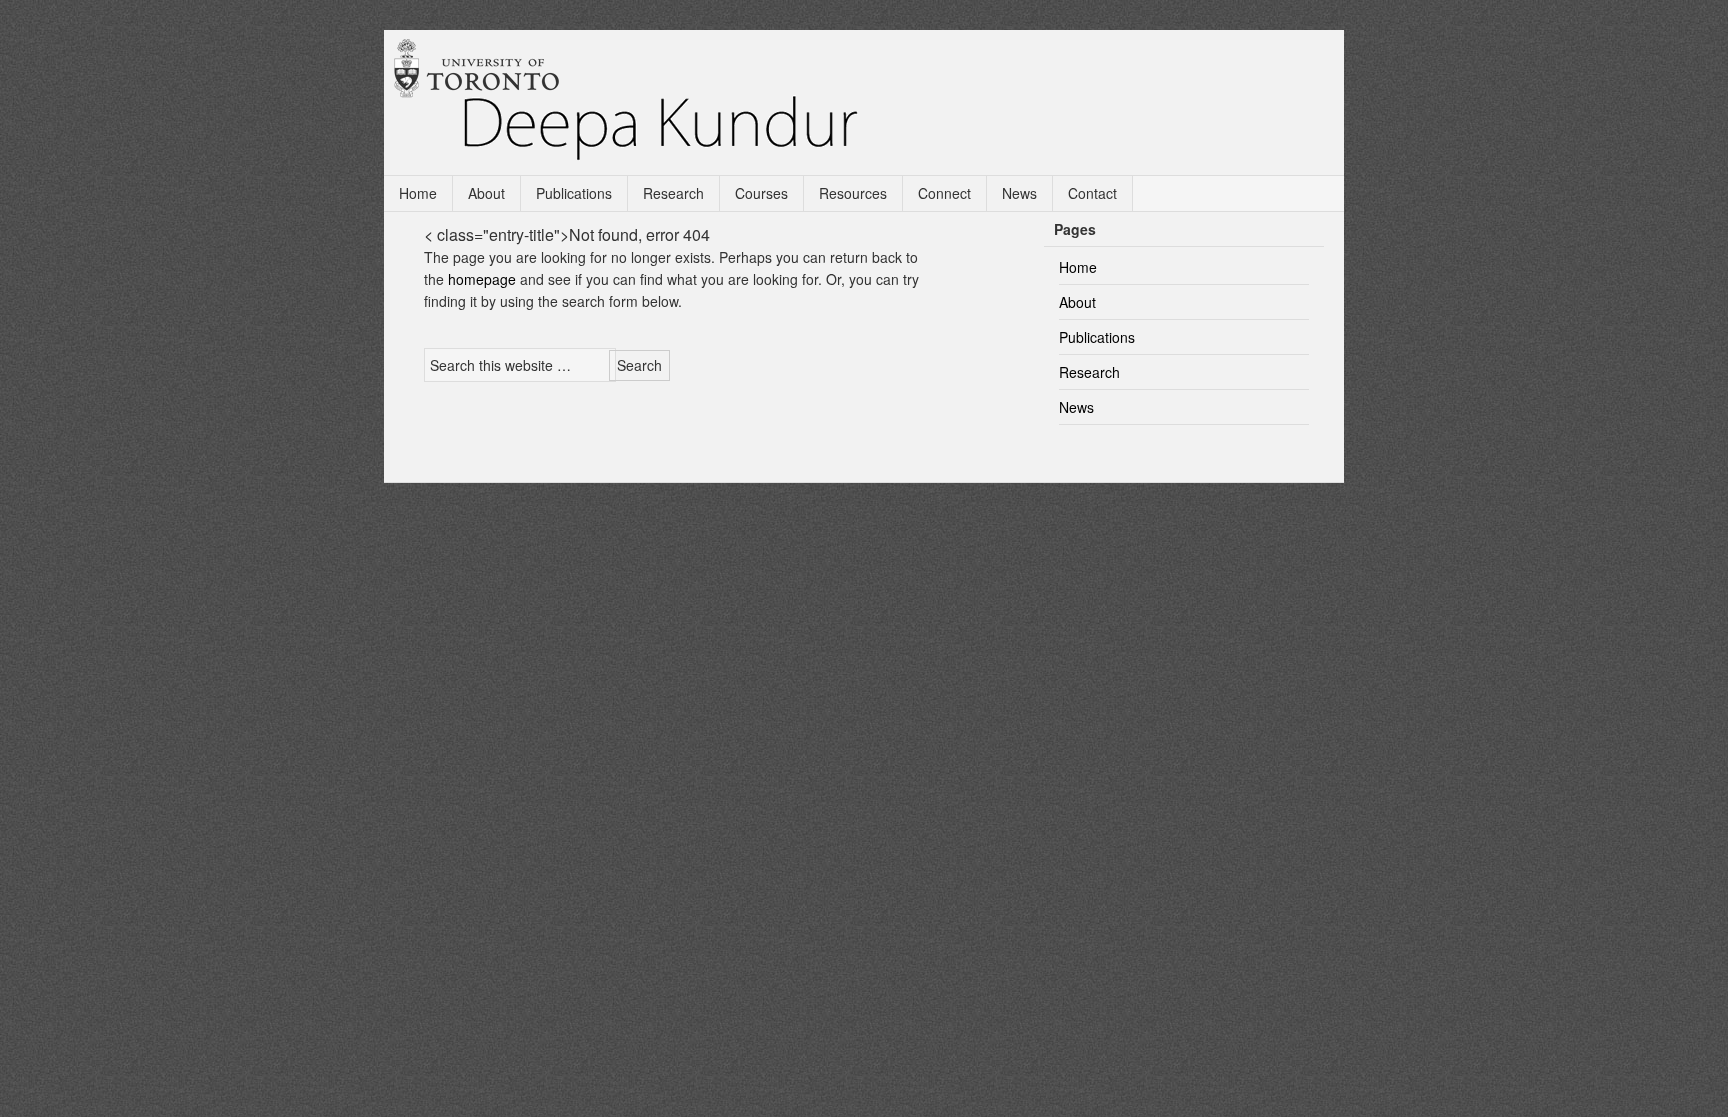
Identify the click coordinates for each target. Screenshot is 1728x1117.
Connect (944, 193)
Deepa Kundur (874, 102)
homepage (482, 279)
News (1019, 193)
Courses (761, 193)
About (486, 193)
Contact (1092, 193)
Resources (853, 193)
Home (418, 193)
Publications (574, 193)
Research (673, 193)
